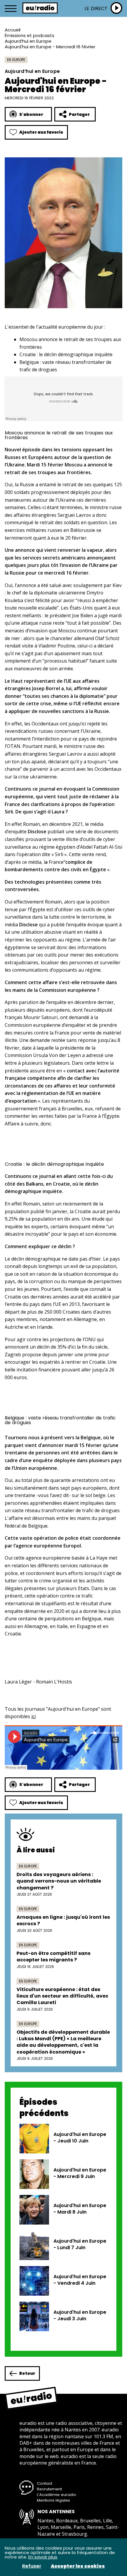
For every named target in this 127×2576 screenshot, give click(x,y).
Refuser (32, 2566)
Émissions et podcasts (30, 35)
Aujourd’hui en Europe (28, 41)
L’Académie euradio (57, 2495)
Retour (27, 2373)
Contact (45, 2483)
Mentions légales (53, 2500)
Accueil (13, 30)
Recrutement (49, 2489)
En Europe (16, 60)
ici (34, 1716)
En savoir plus (43, 2557)
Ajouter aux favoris (41, 132)
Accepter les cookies (78, 2566)
